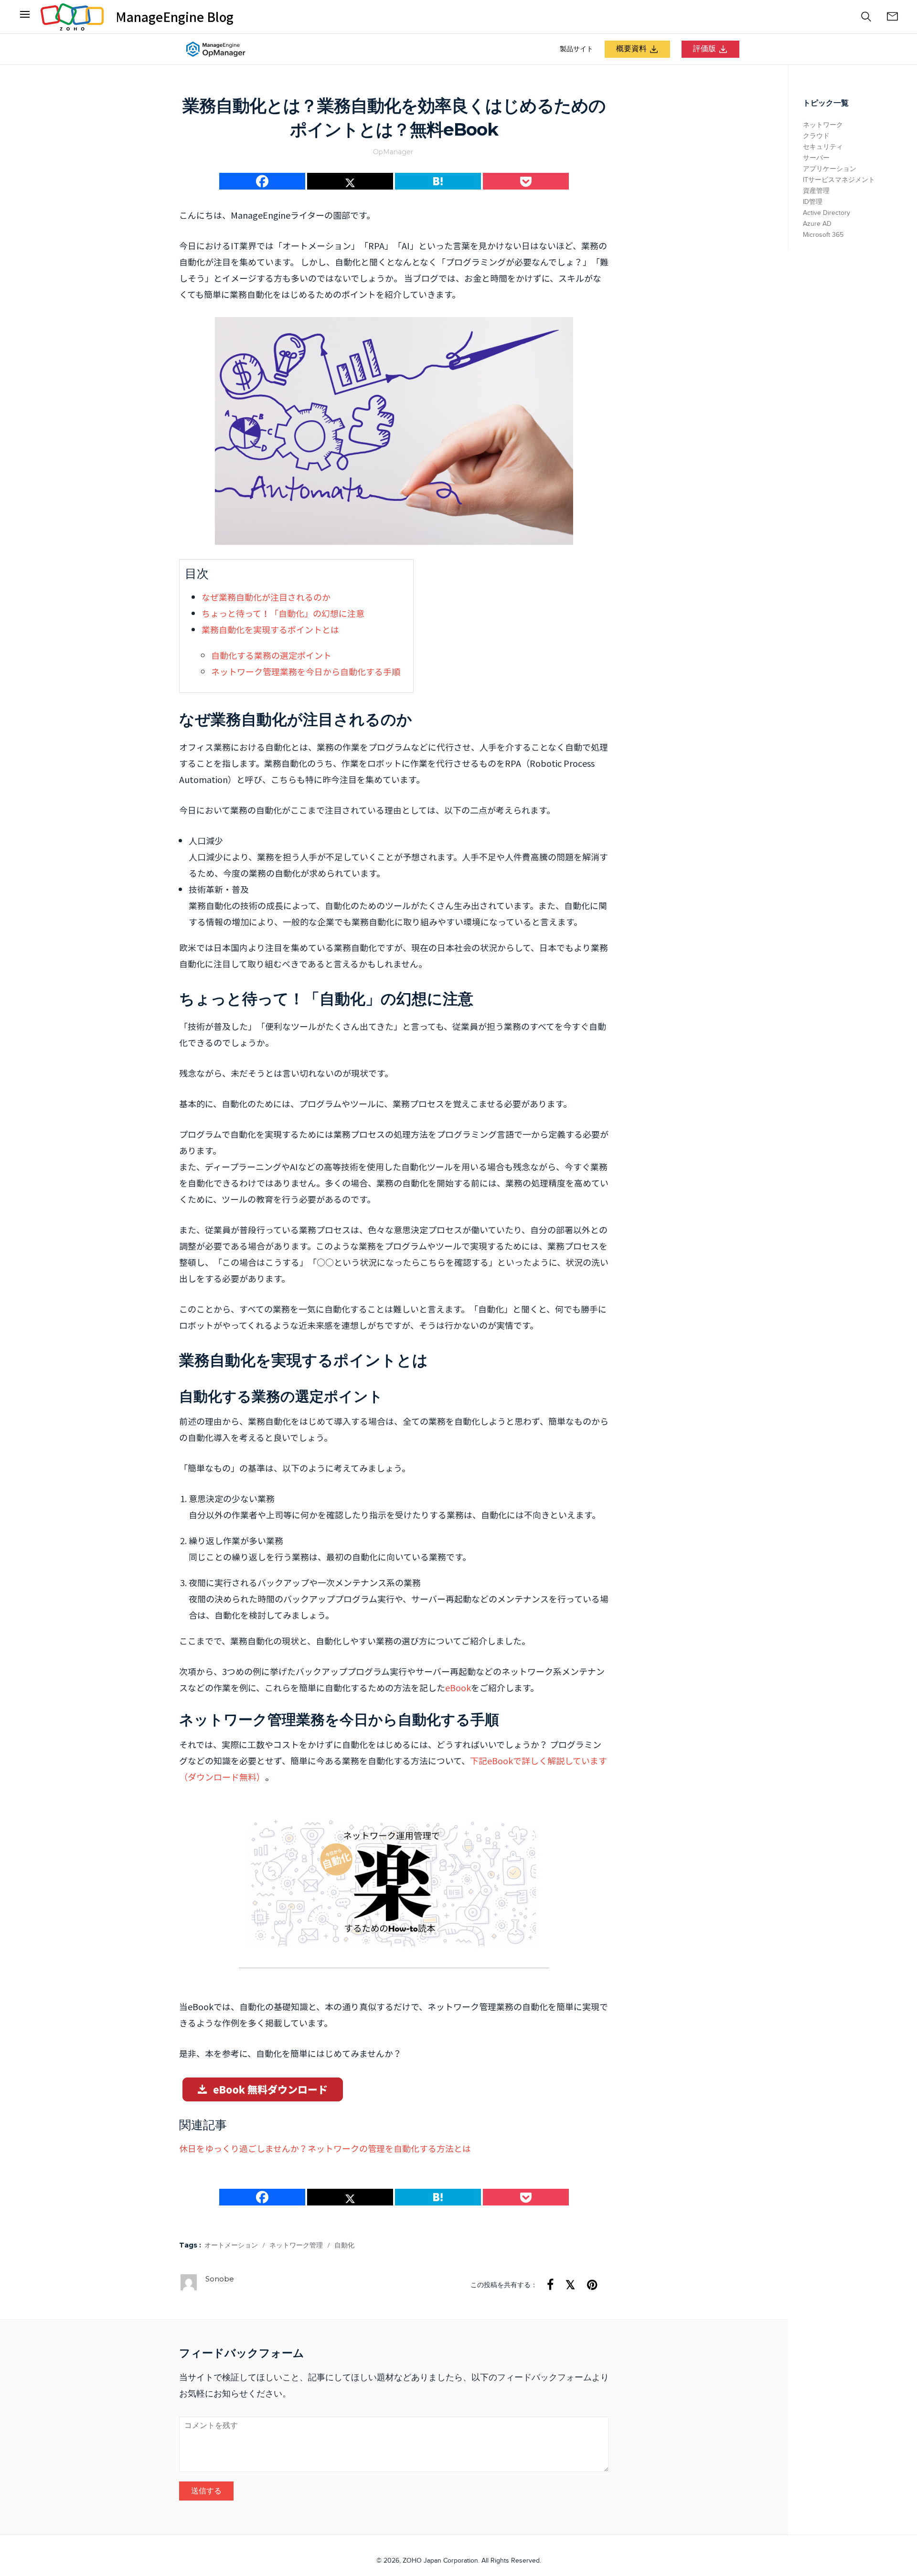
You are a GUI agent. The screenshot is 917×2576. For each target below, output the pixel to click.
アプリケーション (830, 169)
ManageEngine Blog (175, 17)
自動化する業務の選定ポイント (271, 655)
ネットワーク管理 (296, 2246)
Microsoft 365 (823, 235)
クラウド (816, 136)
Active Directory (826, 213)
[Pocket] (526, 181)
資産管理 (816, 191)
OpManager (393, 152)
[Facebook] (25, 17)
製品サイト (576, 49)
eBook (458, 1688)
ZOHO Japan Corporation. (441, 2561)
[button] (866, 17)
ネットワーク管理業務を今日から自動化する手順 (306, 672)
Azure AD (817, 224)
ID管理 (813, 202)
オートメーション (231, 2246)
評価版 (704, 49)
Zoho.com (72, 17)
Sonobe (220, 2279)
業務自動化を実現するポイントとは (270, 630)
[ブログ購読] (892, 17)
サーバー (816, 158)
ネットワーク (823, 125)
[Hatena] (438, 181)
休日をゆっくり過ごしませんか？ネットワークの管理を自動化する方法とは (325, 2148)
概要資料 (631, 49)
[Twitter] (350, 181)
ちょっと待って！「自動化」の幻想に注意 (283, 613)
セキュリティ (823, 147)
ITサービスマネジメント (839, 180)
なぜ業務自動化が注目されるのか (266, 597)
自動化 (344, 2246)
